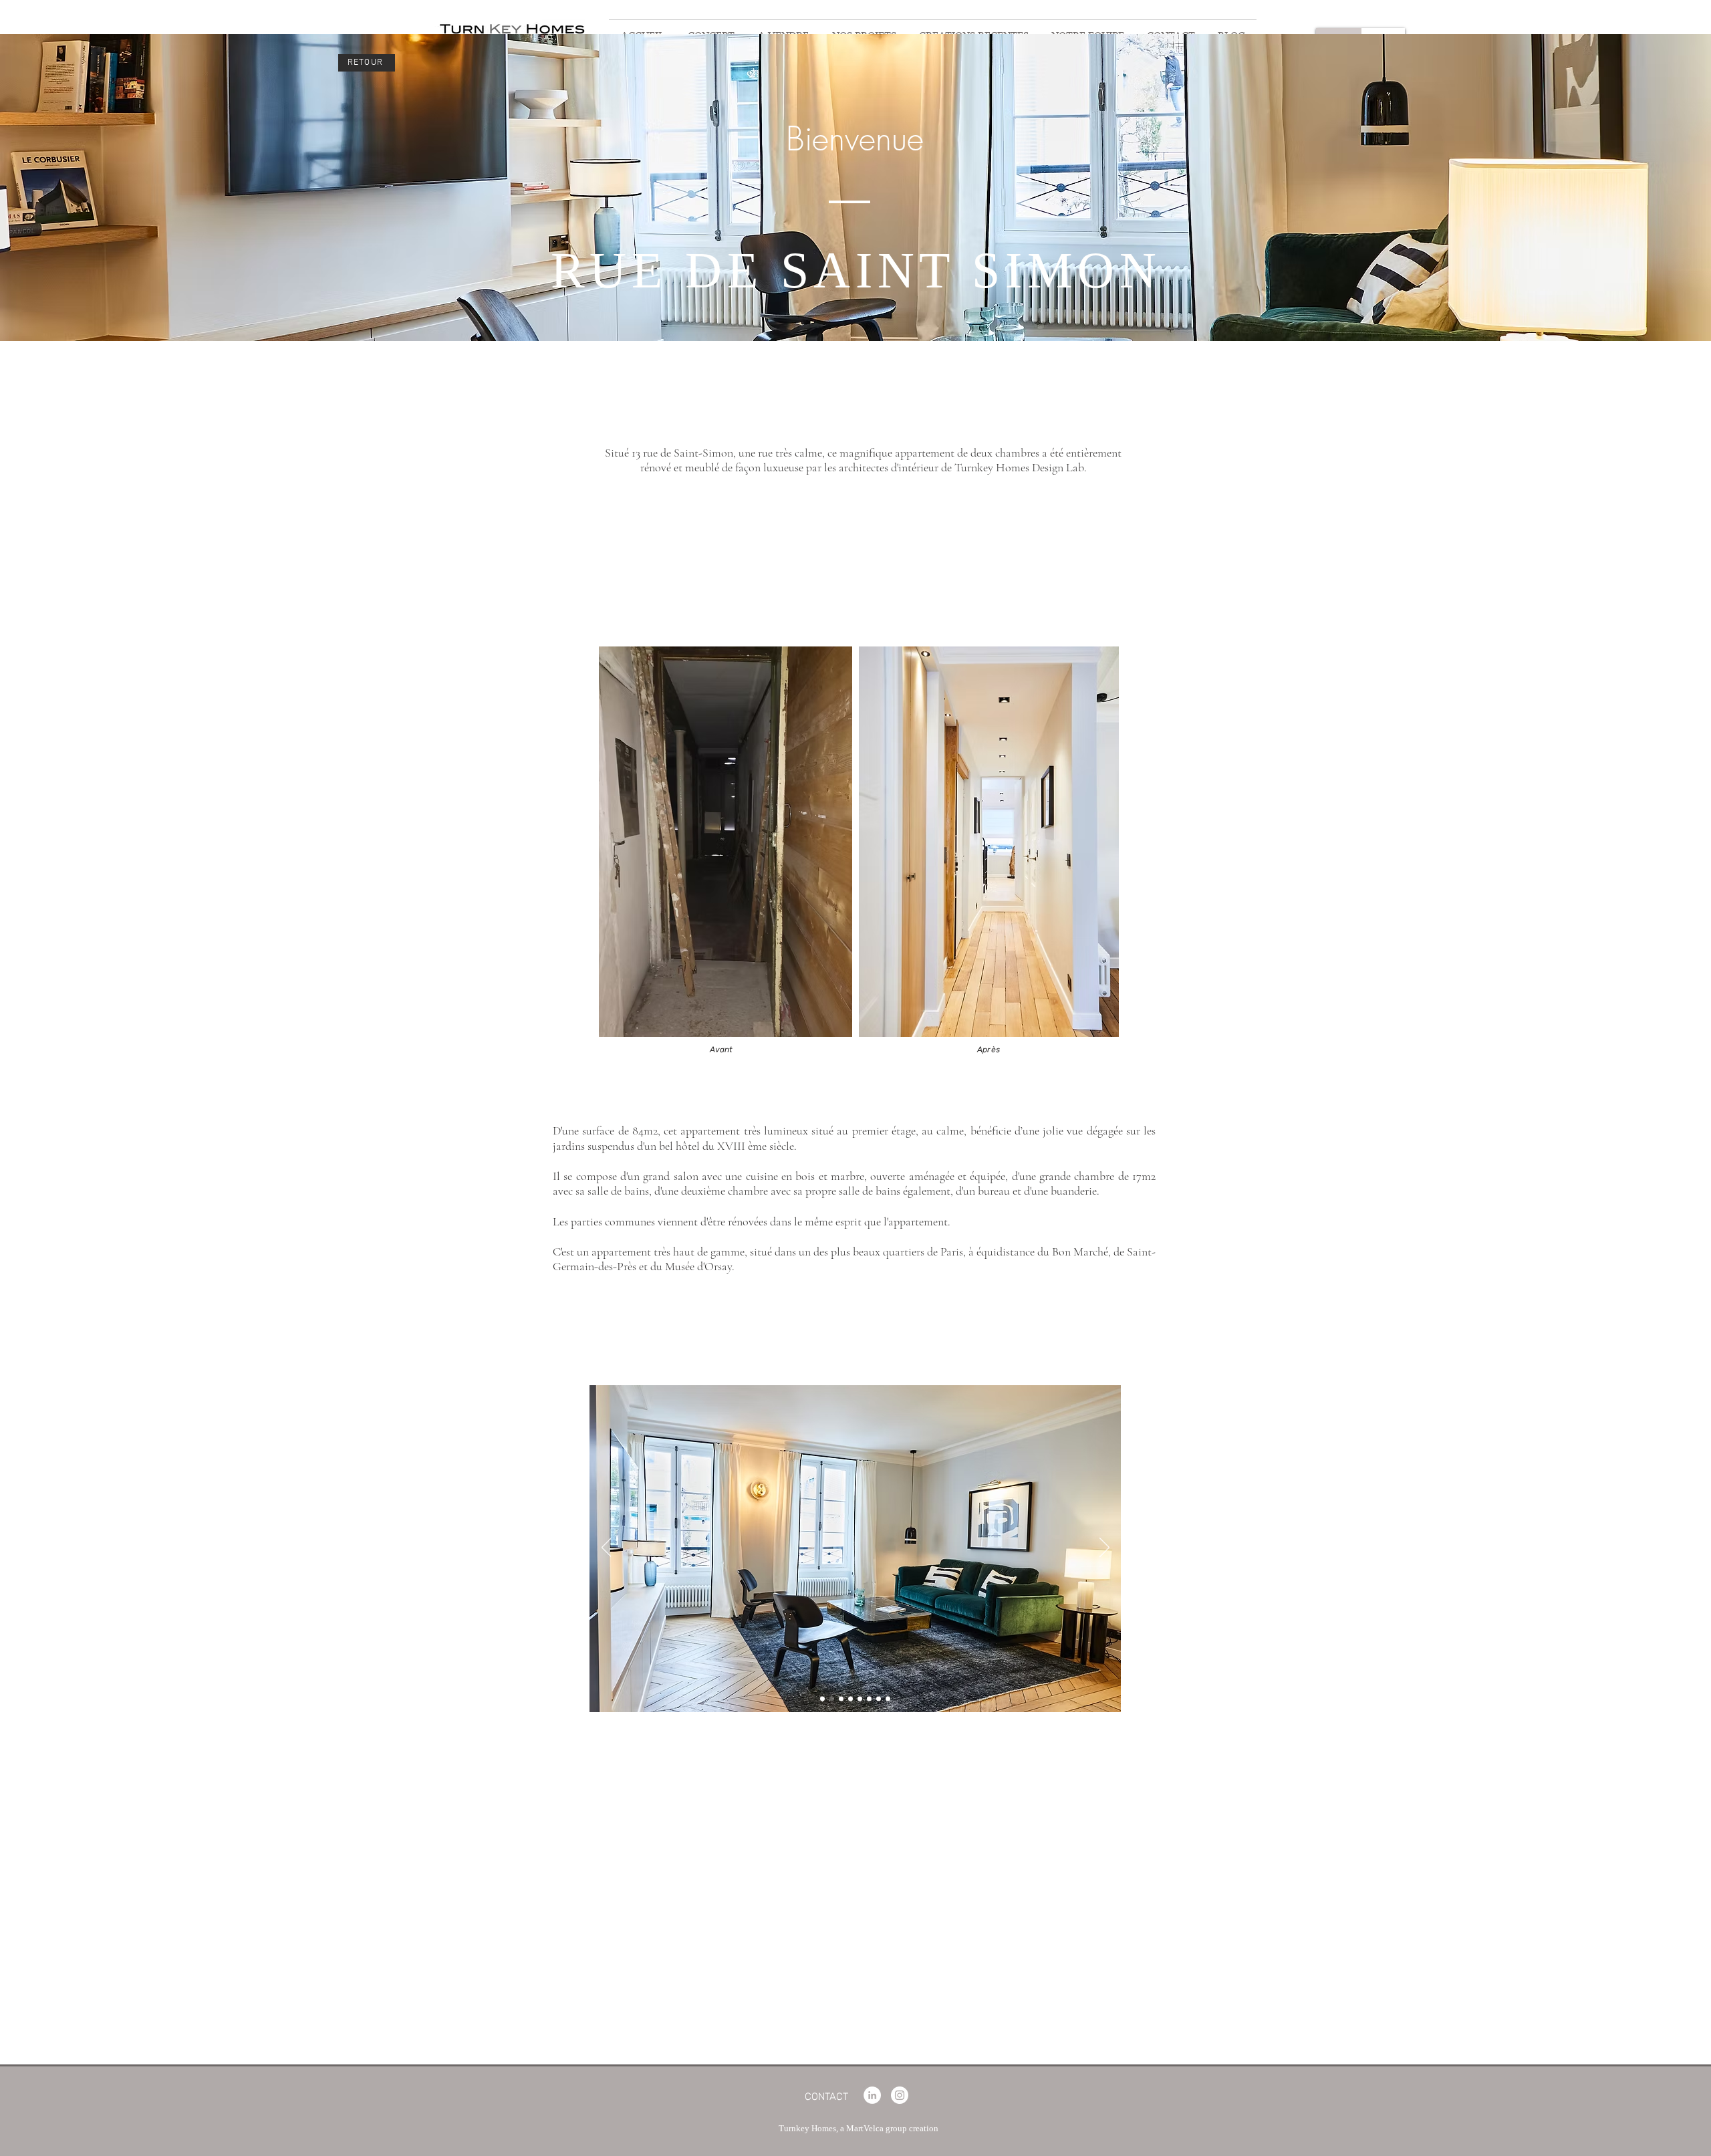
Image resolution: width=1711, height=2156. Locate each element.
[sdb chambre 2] (869, 1698)
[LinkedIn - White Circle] (872, 2095)
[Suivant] (1104, 1548)
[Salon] (822, 1698)
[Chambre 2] (860, 1698)
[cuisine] (832, 1698)
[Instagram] (900, 2095)
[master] (841, 1698)
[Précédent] (607, 1548)
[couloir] (879, 1698)
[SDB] (888, 1698)
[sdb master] (850, 1698)
